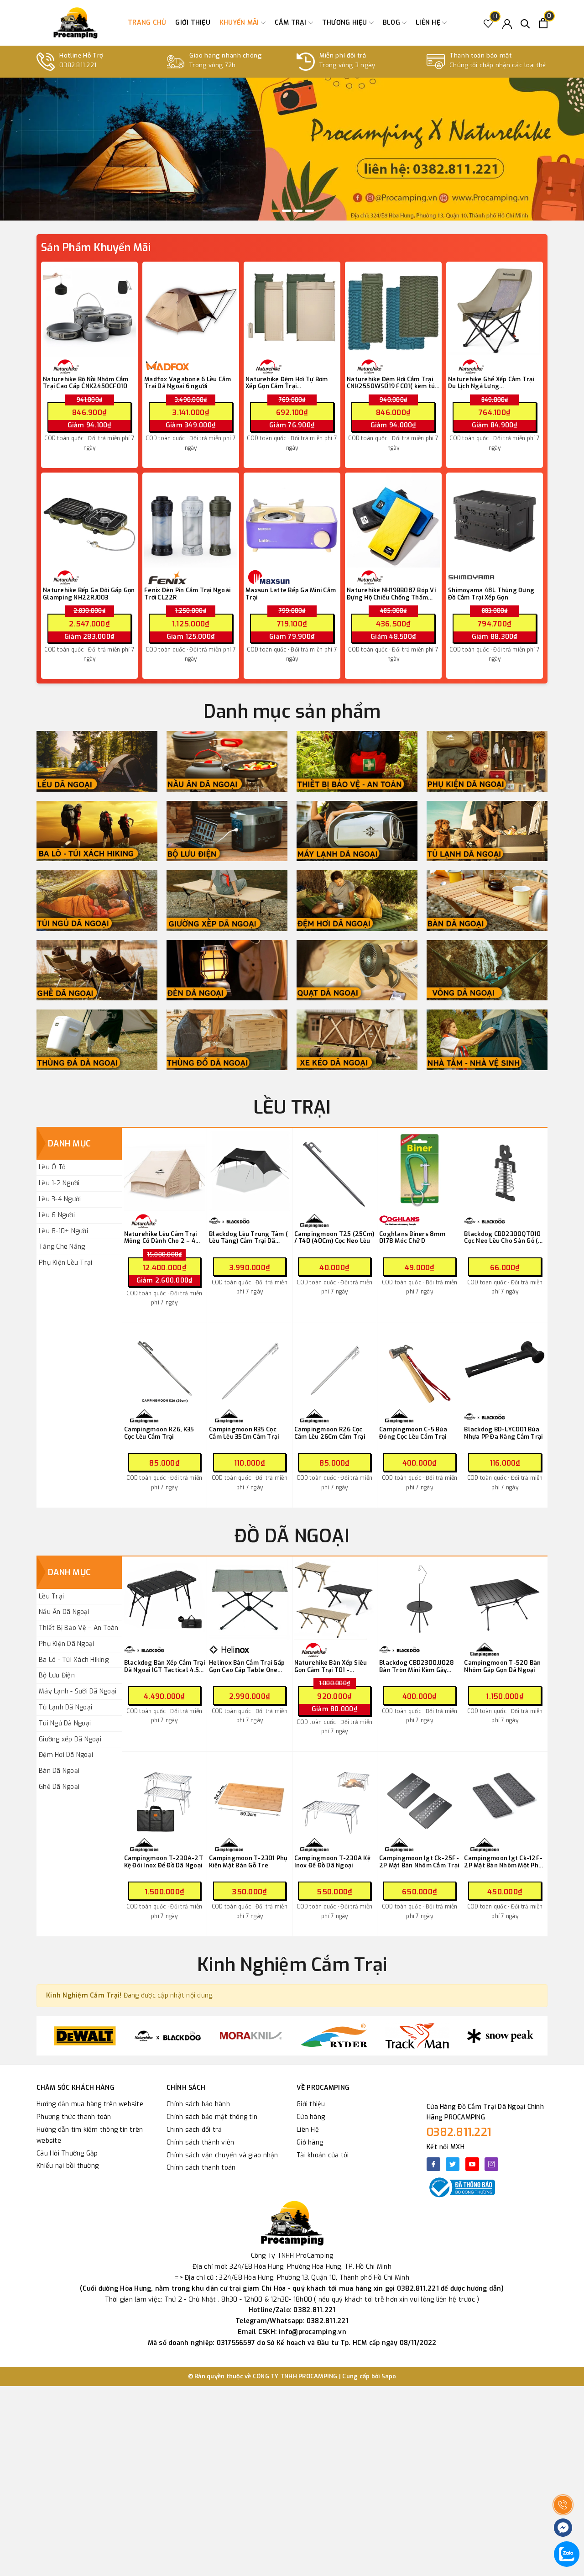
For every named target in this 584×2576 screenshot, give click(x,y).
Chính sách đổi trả (194, 2130)
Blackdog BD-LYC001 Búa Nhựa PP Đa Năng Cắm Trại (503, 1433)
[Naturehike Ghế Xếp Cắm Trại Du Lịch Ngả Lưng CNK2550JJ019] (495, 310)
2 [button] (287, 211)
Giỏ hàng (310, 2142)
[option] (292, 149)
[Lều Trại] (97, 761)
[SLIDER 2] (292, 149)
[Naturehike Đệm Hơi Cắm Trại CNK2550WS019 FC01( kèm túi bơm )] (393, 310)
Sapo (389, 2376)
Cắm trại (292, 23)
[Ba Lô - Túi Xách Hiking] (97, 831)
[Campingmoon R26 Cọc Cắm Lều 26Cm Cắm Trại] (335, 1366)
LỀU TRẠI (292, 1107)
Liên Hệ (308, 2130)
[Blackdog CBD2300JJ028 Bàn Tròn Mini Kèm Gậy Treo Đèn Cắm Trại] (420, 1599)
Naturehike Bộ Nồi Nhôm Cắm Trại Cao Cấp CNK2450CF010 (86, 383)
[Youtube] (472, 2164)
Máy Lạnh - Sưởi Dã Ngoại (78, 1691)
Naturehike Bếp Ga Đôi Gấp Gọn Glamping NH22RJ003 (89, 594)
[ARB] (500, 2036)
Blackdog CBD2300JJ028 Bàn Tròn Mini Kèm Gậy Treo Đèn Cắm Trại (417, 1666)
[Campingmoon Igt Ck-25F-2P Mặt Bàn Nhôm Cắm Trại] (420, 1795)
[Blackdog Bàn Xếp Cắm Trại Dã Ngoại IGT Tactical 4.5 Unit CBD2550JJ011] (164, 1599)
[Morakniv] (168, 2036)
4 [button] (309, 211)
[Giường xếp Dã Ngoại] (227, 901)
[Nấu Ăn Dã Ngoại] (227, 761)
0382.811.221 (459, 2132)
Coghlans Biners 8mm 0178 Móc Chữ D (412, 1238)
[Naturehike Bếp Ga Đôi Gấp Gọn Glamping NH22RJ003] (89, 521)
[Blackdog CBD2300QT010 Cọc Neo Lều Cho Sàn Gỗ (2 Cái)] (505, 1170)
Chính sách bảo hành (198, 2104)
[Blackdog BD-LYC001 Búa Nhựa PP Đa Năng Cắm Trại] (505, 1366)
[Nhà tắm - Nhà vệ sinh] (487, 1040)
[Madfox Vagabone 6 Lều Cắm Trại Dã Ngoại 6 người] (191, 310)
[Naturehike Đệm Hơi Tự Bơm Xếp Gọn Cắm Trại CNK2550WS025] (292, 310)
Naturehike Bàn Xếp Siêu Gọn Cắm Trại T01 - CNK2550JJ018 (331, 1666)
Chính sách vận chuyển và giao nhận (222, 2155)
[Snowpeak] (417, 2036)
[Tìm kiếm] (525, 23)
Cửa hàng (311, 2117)
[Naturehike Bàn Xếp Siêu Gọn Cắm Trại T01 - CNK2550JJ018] (335, 1599)
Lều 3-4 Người (60, 1199)
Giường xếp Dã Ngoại (70, 1739)
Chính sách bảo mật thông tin (212, 2117)
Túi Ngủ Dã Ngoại (65, 1723)
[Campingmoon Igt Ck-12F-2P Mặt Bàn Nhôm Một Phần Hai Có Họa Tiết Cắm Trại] (505, 1795)
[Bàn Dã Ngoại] (487, 901)
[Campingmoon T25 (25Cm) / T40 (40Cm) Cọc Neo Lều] (335, 1170)
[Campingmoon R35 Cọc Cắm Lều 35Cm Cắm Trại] (249, 1366)
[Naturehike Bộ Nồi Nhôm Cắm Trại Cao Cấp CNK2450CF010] (89, 310)
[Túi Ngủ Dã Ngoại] (97, 901)
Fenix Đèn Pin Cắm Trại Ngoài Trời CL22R (187, 594)
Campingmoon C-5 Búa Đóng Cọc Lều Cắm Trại (413, 1433)
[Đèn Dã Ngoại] (227, 970)
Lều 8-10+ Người (63, 1231)
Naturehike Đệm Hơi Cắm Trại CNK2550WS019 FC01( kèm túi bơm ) (392, 383)
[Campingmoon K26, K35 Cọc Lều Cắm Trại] (164, 1366)
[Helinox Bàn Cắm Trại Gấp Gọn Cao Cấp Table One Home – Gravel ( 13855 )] (249, 1599)
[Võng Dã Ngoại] (487, 970)
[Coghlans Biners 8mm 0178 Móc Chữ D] (420, 1170)
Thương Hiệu (346, 23)
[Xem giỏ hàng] (543, 23)
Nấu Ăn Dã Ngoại (64, 1612)
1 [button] (275, 211)
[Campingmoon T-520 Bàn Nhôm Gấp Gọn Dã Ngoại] (505, 1599)
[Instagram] (491, 2164)
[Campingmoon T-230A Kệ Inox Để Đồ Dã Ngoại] (335, 1795)
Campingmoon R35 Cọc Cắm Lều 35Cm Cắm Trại (244, 1433)
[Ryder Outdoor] (251, 2036)
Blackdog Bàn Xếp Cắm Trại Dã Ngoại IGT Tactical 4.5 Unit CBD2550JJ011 (164, 1666)
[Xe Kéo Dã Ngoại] (357, 1040)
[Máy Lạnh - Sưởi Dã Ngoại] (357, 831)
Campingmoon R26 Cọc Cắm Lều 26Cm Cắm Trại (330, 1433)
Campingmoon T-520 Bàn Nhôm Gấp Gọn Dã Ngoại (502, 1666)
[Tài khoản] (507, 23)
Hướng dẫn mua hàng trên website (90, 2104)
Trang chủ (147, 23)
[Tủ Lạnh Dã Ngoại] (487, 831)
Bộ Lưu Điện (57, 1675)
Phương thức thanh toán (74, 2117)
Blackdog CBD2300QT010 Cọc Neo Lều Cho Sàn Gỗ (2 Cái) (503, 1238)
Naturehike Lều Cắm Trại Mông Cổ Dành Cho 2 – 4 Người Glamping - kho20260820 (161, 1238)
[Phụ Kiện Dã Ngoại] (487, 761)
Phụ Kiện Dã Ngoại (66, 1644)
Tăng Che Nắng (62, 1247)
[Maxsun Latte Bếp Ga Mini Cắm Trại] (292, 521)
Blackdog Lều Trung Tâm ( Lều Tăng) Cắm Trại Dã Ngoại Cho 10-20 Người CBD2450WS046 (248, 1238)
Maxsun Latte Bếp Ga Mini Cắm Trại (291, 594)
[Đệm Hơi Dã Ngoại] (357, 901)
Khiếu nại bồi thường (68, 2166)
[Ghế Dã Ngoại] (97, 970)
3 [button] (298, 211)
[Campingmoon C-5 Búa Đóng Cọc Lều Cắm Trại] (420, 1366)
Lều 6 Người (57, 1215)
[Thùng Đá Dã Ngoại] (97, 1040)
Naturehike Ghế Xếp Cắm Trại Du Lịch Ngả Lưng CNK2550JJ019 (491, 383)
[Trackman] (334, 2036)
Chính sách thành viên (200, 2142)
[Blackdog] (85, 2036)
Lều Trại (51, 1596)
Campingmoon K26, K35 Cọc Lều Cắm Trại (159, 1433)
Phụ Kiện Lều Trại (65, 1263)
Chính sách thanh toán (201, 2168)
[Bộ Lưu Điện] (227, 831)
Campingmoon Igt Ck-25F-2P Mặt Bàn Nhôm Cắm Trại (419, 1862)
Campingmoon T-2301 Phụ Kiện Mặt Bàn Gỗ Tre (248, 1862)
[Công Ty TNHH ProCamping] (75, 23)
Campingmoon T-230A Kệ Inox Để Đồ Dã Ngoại (332, 1862)
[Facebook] (433, 2164)
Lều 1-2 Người (59, 1183)
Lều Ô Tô (52, 1167)
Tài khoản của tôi (323, 2155)
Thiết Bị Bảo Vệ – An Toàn (78, 1628)
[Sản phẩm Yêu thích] (488, 23)
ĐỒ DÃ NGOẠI (292, 1536)
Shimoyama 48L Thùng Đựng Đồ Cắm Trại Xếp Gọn (491, 594)
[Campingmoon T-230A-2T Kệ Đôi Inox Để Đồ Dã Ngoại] (164, 1795)
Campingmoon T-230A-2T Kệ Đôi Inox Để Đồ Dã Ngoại (164, 1862)
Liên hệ (429, 23)
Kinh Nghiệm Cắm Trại (292, 1965)
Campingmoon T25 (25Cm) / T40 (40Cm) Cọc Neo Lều (334, 1238)
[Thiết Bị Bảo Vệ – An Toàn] (357, 761)
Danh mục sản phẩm (292, 712)
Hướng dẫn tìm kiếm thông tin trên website (90, 2135)
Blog (392, 23)
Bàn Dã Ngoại (59, 1771)
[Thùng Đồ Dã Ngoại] (227, 1040)
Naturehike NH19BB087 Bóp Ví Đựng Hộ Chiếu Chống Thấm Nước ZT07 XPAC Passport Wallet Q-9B (391, 594)
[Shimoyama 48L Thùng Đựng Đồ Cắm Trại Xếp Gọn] (495, 521)
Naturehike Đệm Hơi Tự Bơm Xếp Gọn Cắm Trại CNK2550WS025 (287, 383)
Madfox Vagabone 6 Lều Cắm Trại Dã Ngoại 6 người (188, 383)
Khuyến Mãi (240, 23)
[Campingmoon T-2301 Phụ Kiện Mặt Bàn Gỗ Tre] (249, 1795)
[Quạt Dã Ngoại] (357, 970)
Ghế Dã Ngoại (59, 1787)
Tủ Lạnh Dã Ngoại (65, 1707)
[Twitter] (453, 2164)
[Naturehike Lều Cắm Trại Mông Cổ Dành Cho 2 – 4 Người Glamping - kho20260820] (164, 1170)
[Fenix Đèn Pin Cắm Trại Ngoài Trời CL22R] (191, 521)
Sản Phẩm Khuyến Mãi (96, 248)
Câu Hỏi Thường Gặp (67, 2153)
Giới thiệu (193, 23)
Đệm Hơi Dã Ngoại (66, 1755)
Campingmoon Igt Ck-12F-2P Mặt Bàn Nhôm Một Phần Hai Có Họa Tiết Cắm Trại (505, 1862)
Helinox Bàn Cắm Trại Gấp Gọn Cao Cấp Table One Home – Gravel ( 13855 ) (247, 1666)
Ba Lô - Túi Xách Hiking (74, 1660)
